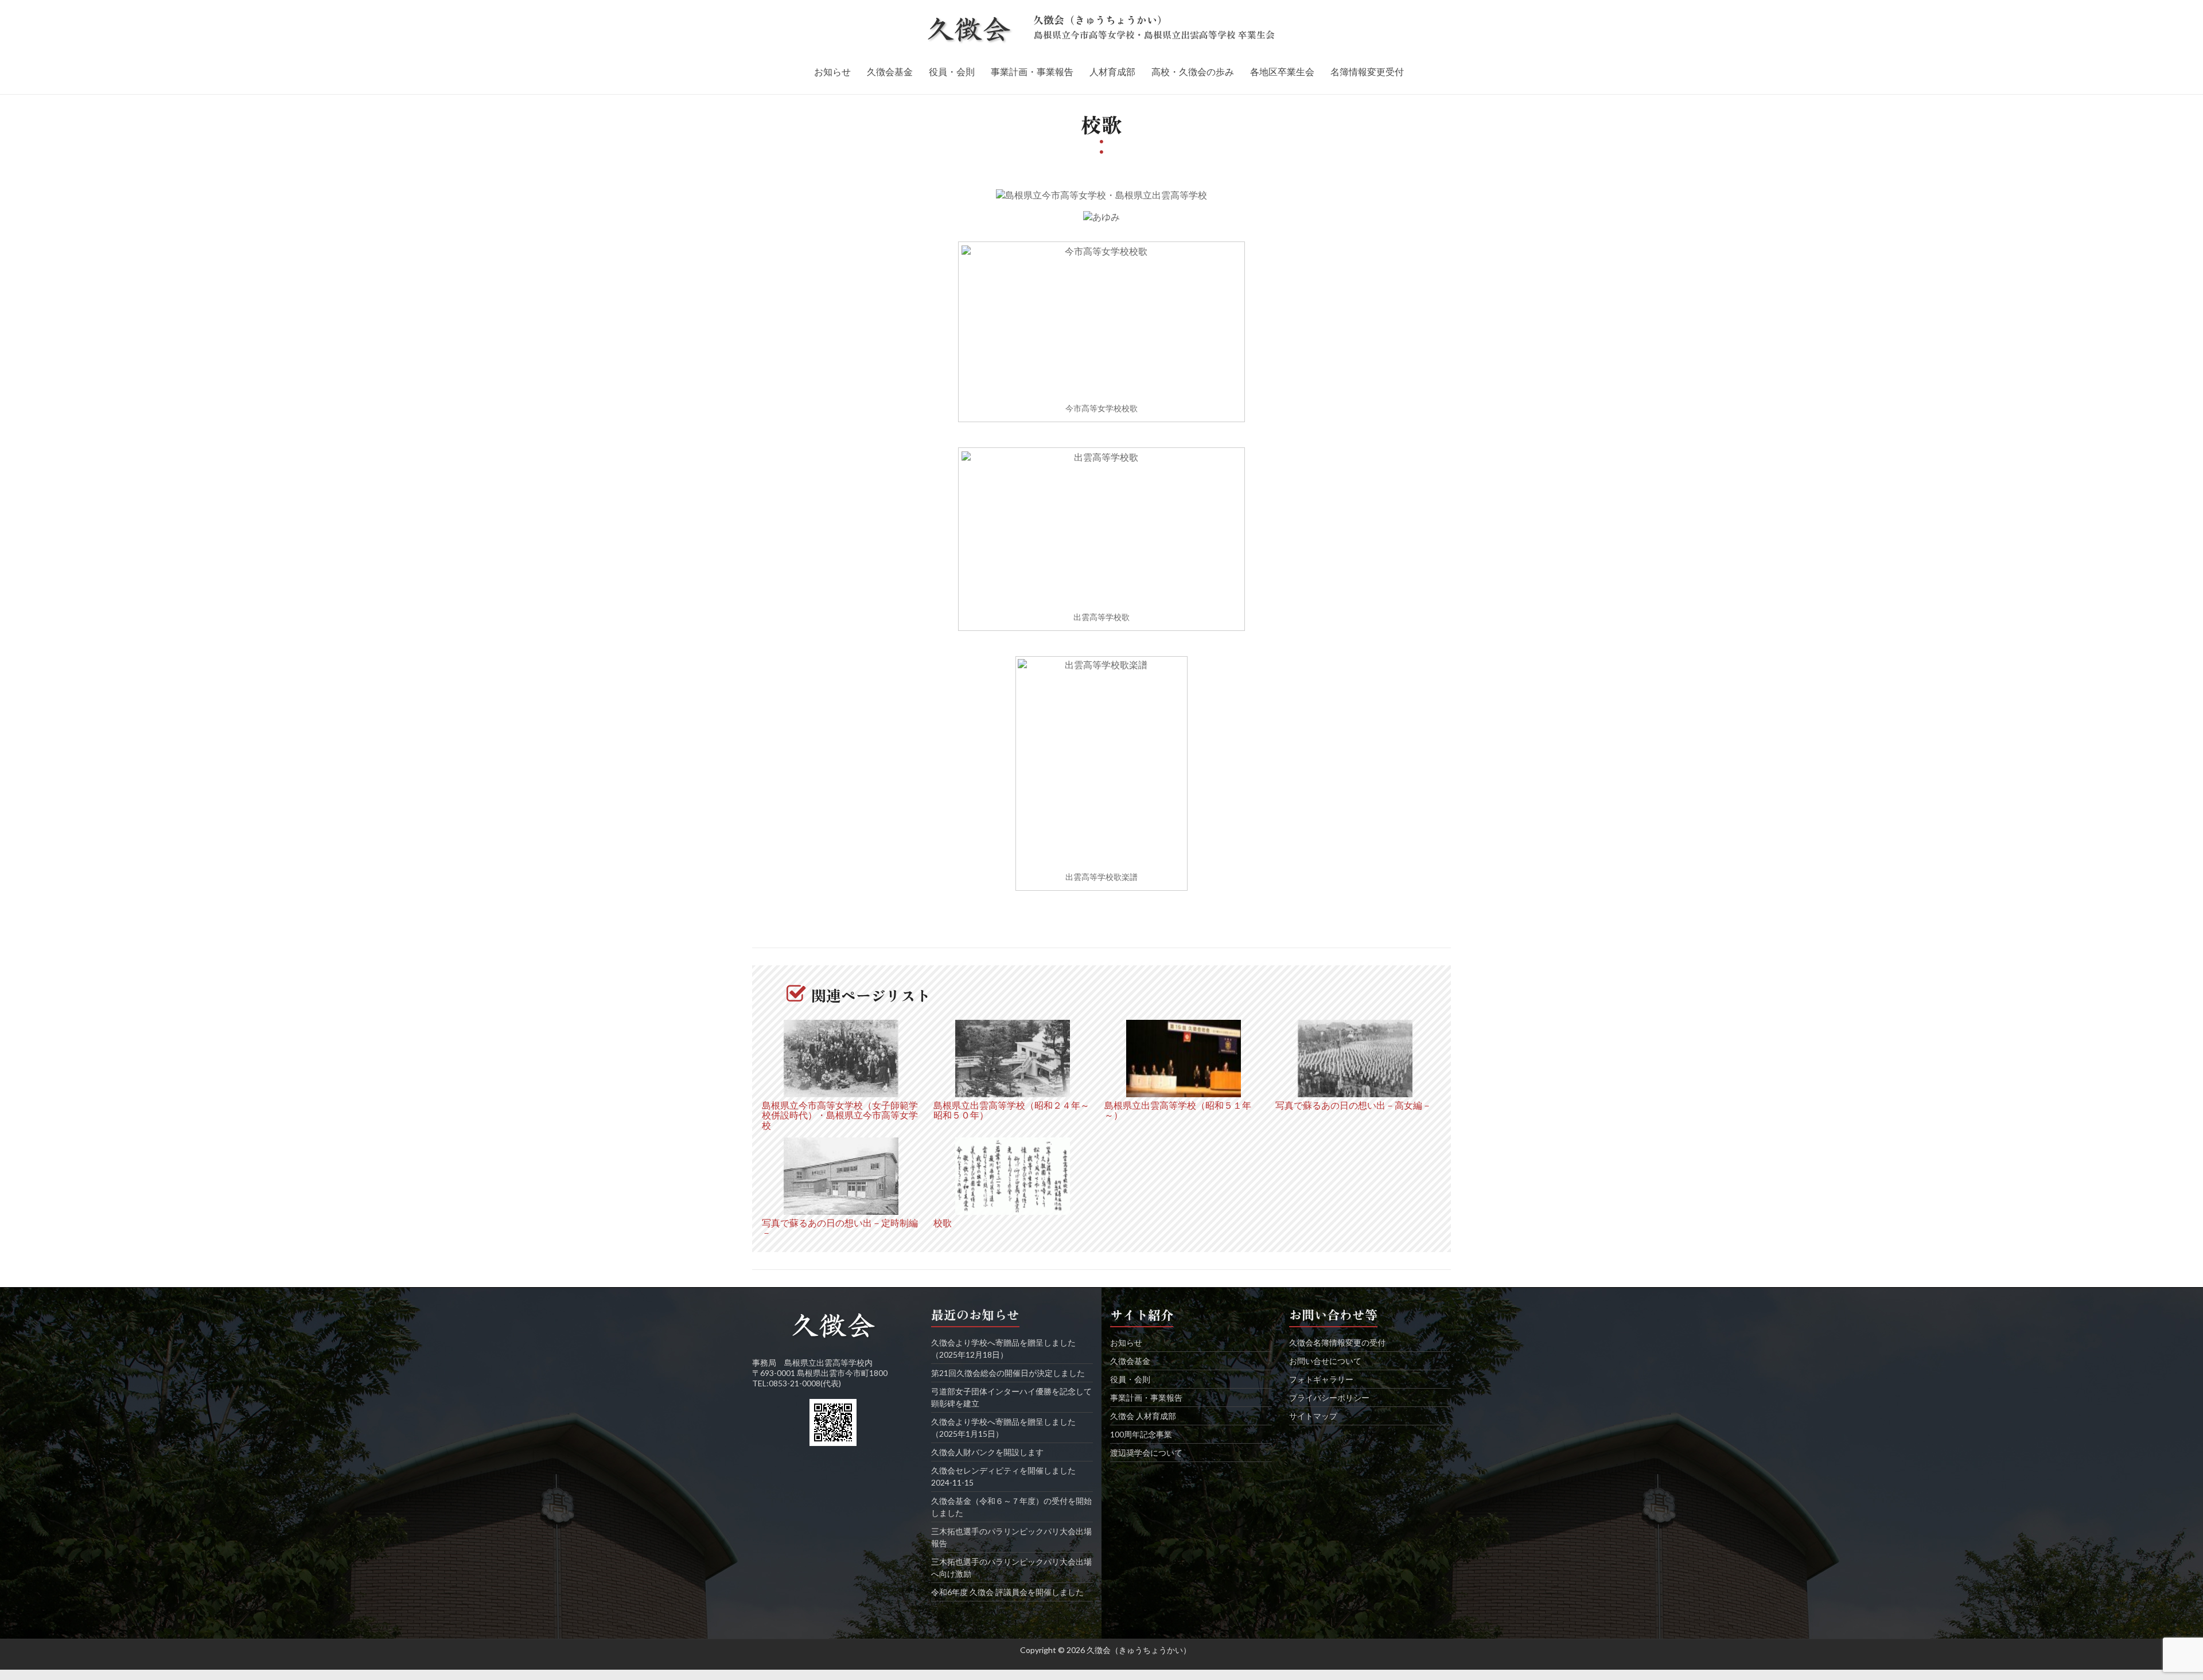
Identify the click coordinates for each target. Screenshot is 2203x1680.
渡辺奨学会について (1146, 1453)
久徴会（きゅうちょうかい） (1100, 20)
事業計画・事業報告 (1032, 71)
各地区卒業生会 (1282, 71)
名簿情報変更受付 (1367, 71)
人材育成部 (1112, 71)
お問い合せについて (1325, 1361)
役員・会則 (952, 71)
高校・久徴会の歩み (1193, 71)
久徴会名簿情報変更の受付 (1337, 1342)
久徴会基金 (890, 71)
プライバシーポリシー (1329, 1398)
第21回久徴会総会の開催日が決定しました (1008, 1373)
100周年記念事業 (1141, 1434)
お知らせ (832, 71)
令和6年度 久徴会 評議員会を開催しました (1007, 1592)
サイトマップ (1313, 1416)
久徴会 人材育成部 (1143, 1416)
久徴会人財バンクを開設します (987, 1452)
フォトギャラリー (1321, 1379)
